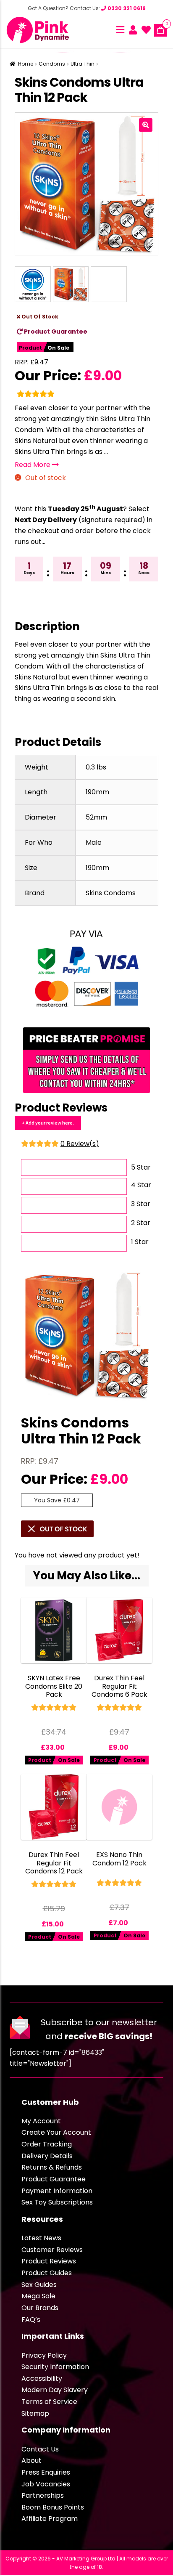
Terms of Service (49, 2402)
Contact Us (40, 2449)
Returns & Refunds (52, 2167)
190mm (97, 792)
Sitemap (35, 2413)
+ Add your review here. (48, 1123)
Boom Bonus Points (53, 2507)
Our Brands (40, 2308)
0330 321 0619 (126, 8)
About (31, 2461)
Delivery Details (47, 2156)
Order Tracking (47, 2144)
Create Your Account (56, 2132)
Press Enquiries (46, 2472)
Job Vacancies (46, 2484)
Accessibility (42, 2378)
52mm (96, 817)
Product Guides (47, 2273)
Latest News (41, 2238)
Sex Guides (39, 2285)
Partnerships (43, 2495)
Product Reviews (49, 2261)
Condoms (52, 64)
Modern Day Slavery (55, 2390)
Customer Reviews (52, 2250)
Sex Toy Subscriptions (57, 2202)
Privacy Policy (44, 2355)
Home (26, 64)
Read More (33, 465)
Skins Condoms (111, 893)
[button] (146, 125)
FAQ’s (31, 2320)
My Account (41, 2121)
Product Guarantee (55, 332)
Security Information (55, 2367)
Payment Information (57, 2191)
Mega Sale (38, 2296)
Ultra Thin (83, 64)
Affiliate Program (50, 2519)
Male (94, 842)
